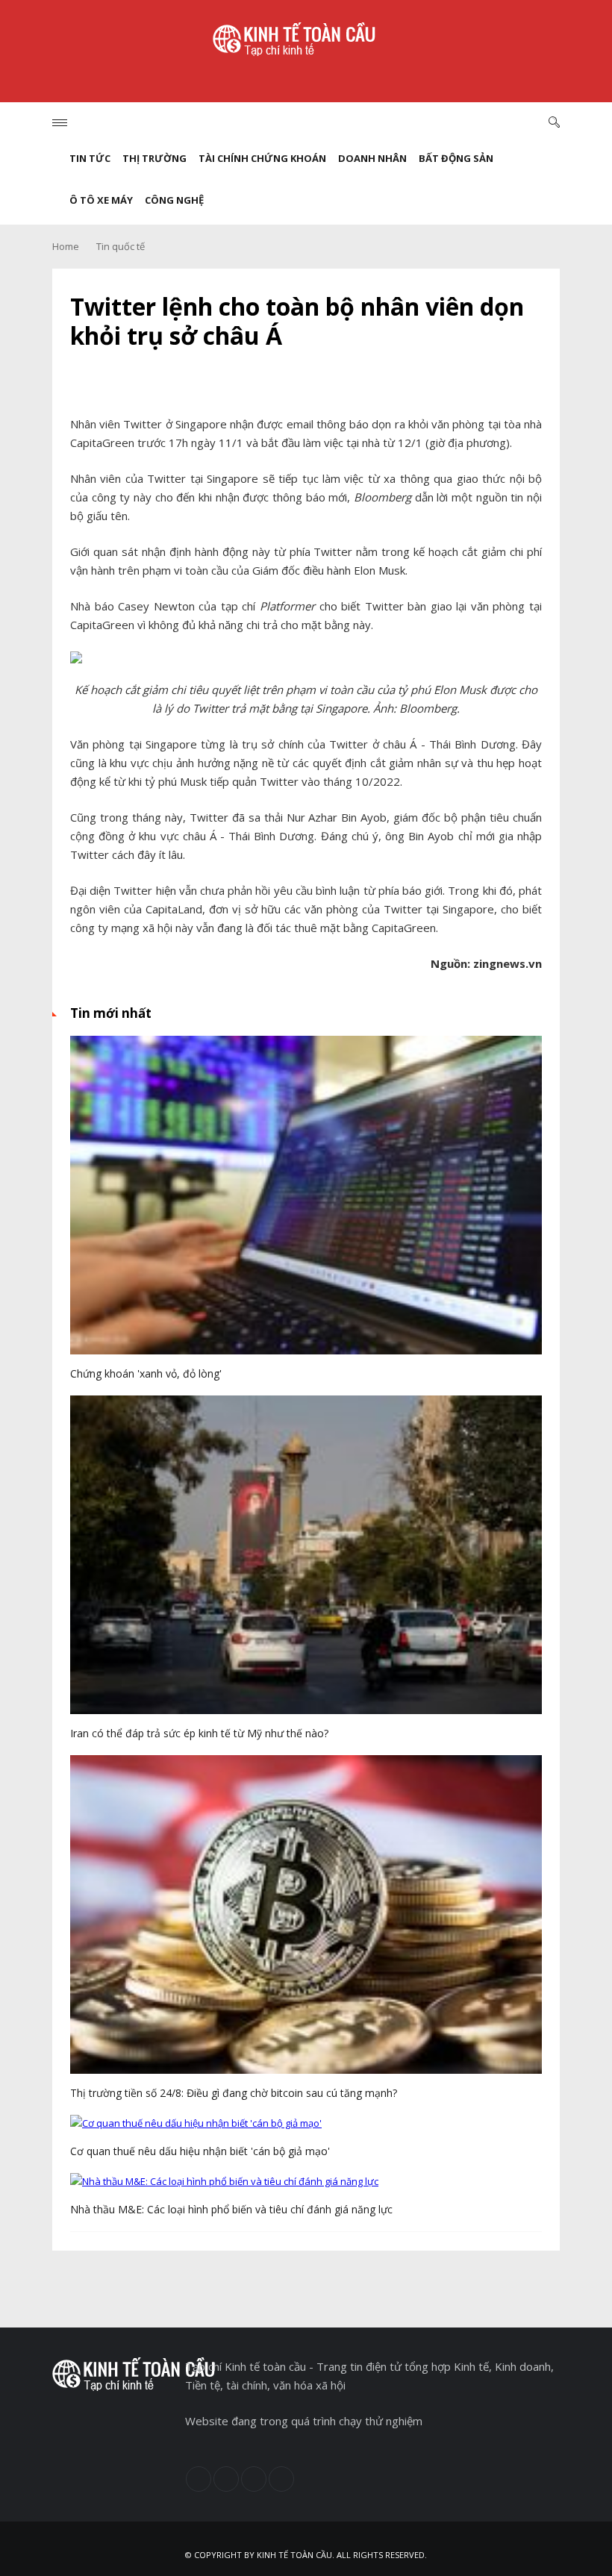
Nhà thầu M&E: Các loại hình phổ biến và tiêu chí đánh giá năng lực (231, 2209)
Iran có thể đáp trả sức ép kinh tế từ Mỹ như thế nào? (199, 1733)
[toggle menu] (60, 123)
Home (66, 246)
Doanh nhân (372, 158)
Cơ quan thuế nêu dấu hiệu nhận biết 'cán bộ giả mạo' (200, 2151)
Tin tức (90, 158)
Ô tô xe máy (101, 200)
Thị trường (154, 158)
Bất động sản (456, 158)
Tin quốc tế (121, 246)
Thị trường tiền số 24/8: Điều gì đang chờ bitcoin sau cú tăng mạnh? (234, 2093)
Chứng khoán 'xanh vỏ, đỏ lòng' (146, 1373)
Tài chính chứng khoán (262, 158)
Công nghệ (174, 200)
